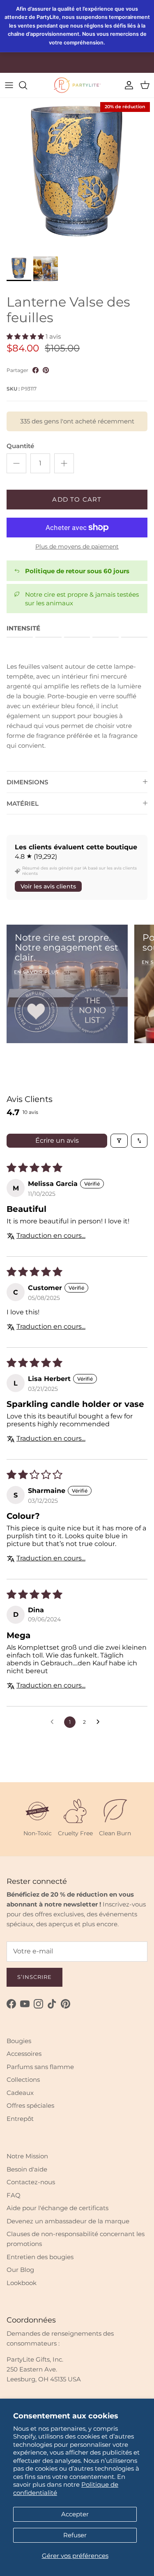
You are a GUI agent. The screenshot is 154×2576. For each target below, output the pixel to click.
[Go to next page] (100, 1722)
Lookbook (22, 2283)
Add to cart (77, 499)
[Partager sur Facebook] (36, 370)
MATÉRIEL (23, 803)
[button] (25, 336)
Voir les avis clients (48, 886)
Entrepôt (20, 2119)
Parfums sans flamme (40, 2067)
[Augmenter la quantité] (64, 463)
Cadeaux (20, 2093)
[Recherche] (27, 85)
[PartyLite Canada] (77, 85)
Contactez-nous (31, 2182)
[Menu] (9, 85)
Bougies (19, 2041)
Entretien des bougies (40, 2257)
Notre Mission (27, 2156)
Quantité (20, 446)
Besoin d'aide (27, 2169)
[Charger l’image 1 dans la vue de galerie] (77, 175)
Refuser (75, 2535)
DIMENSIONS (27, 782)
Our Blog (20, 2270)
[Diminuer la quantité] (16, 463)
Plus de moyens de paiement (77, 547)
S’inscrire (34, 1977)
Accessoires (24, 2054)
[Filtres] (119, 1141)
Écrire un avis (57, 1140)
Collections (23, 2080)
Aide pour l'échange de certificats (57, 2208)
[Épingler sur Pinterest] (46, 370)
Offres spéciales (30, 2105)
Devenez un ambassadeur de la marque (68, 2221)
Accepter (75, 2514)
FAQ (14, 2195)
